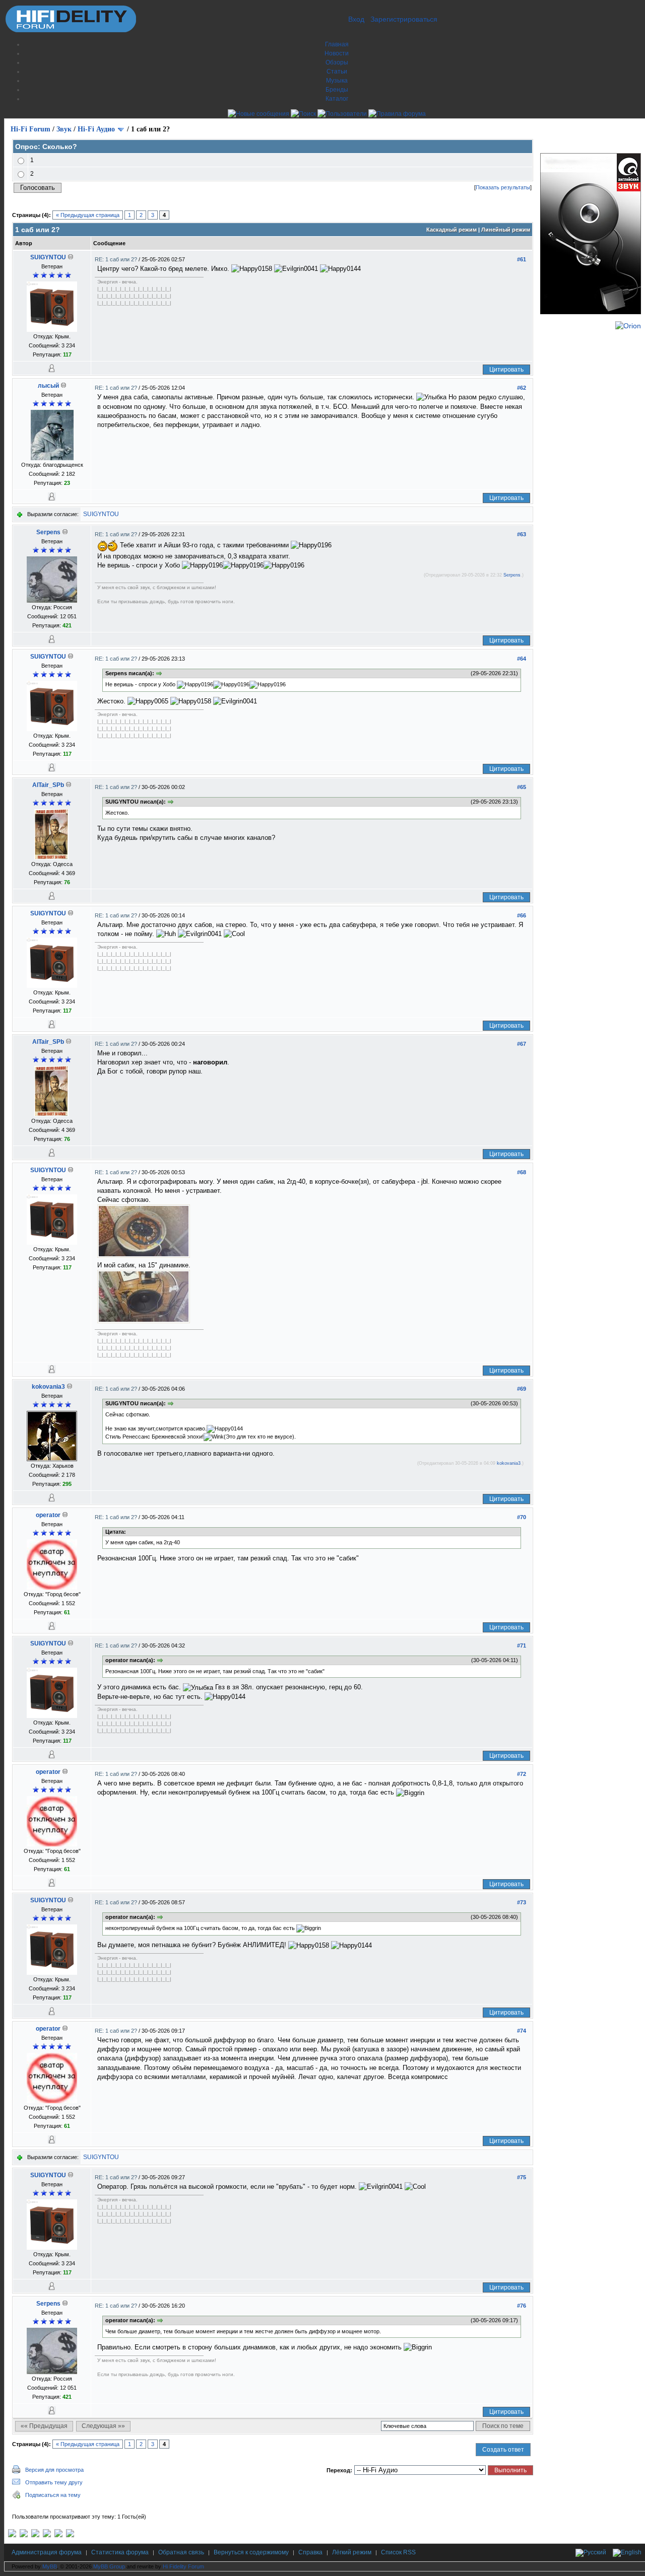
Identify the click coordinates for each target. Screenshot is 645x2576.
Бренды (337, 90)
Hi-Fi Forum (30, 129)
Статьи (337, 71)
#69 (522, 1389)
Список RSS (398, 2552)
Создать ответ (503, 2450)
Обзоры (337, 62)
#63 (522, 534)
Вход (356, 19)
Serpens (48, 532)
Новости (337, 53)
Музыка (337, 81)
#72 (522, 1774)
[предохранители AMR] (12, 2535)
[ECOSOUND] (47, 2535)
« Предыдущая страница (88, 215)
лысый (48, 386)
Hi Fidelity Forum (183, 2566)
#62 (522, 388)
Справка (310, 2552)
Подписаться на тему (53, 2495)
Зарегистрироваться (404, 19)
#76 (522, 2306)
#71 (522, 1645)
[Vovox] (70, 2535)
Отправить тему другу (54, 2482)
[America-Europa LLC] (24, 2535)
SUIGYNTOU (48, 257)
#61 (522, 259)
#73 (522, 1902)
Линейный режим (506, 230)
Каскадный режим (451, 230)
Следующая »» (103, 2426)
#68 (522, 1172)
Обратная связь (181, 2552)
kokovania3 (48, 1387)
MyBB (50, 2566)
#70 (522, 1517)
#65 (522, 787)
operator (48, 1515)
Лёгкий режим (352, 2552)
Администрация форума (47, 2552)
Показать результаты (503, 187)
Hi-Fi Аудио (96, 129)
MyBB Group (109, 2566)
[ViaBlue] (35, 2535)
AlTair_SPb (48, 785)
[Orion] (628, 326)
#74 (522, 2031)
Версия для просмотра (54, 2470)
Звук (64, 129)
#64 (522, 659)
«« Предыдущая (44, 2426)
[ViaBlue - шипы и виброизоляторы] (58, 2535)
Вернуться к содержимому (251, 2552)
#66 (522, 915)
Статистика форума (120, 2552)
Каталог (337, 99)
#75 (522, 2177)
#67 (522, 1044)
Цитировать (506, 370)
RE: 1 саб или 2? (117, 259)
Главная (337, 44)
